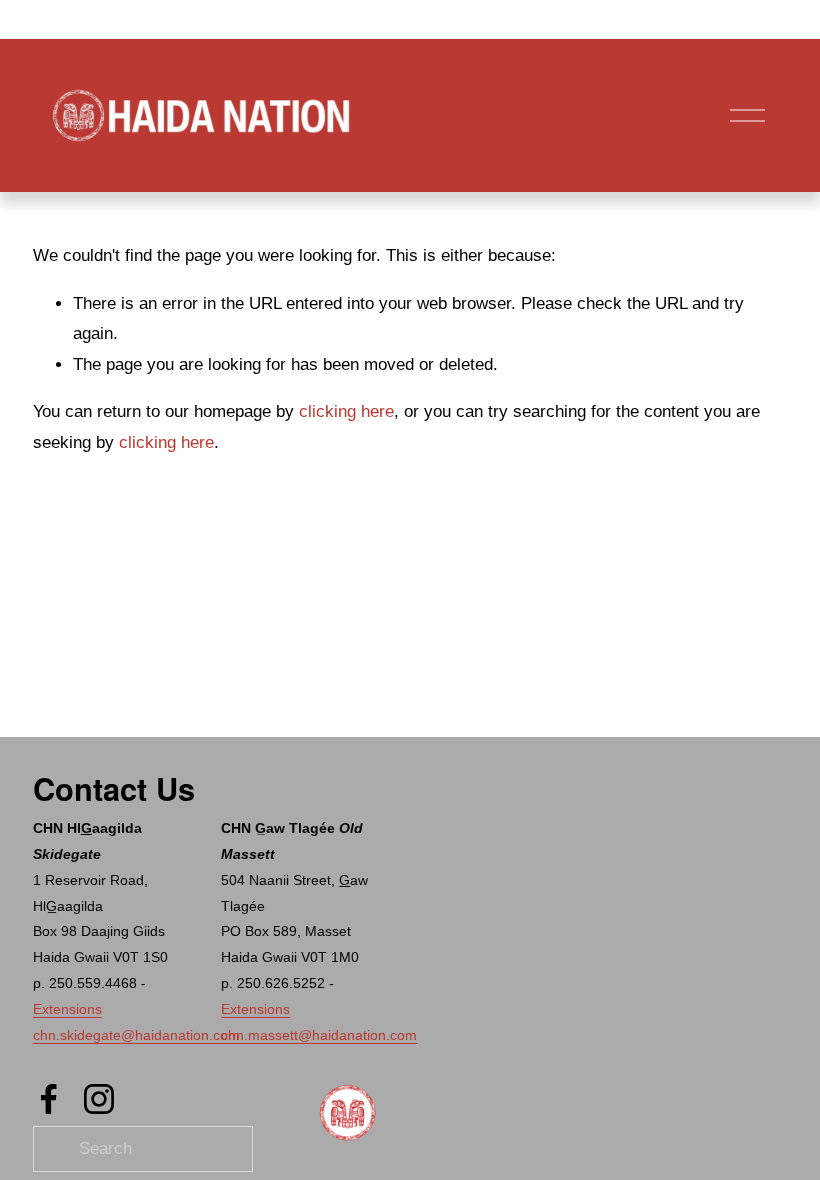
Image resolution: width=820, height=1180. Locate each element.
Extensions (67, 1009)
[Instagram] (99, 1099)
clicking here (346, 411)
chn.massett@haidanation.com (319, 1035)
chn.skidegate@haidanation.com (136, 1035)
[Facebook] (49, 1099)
